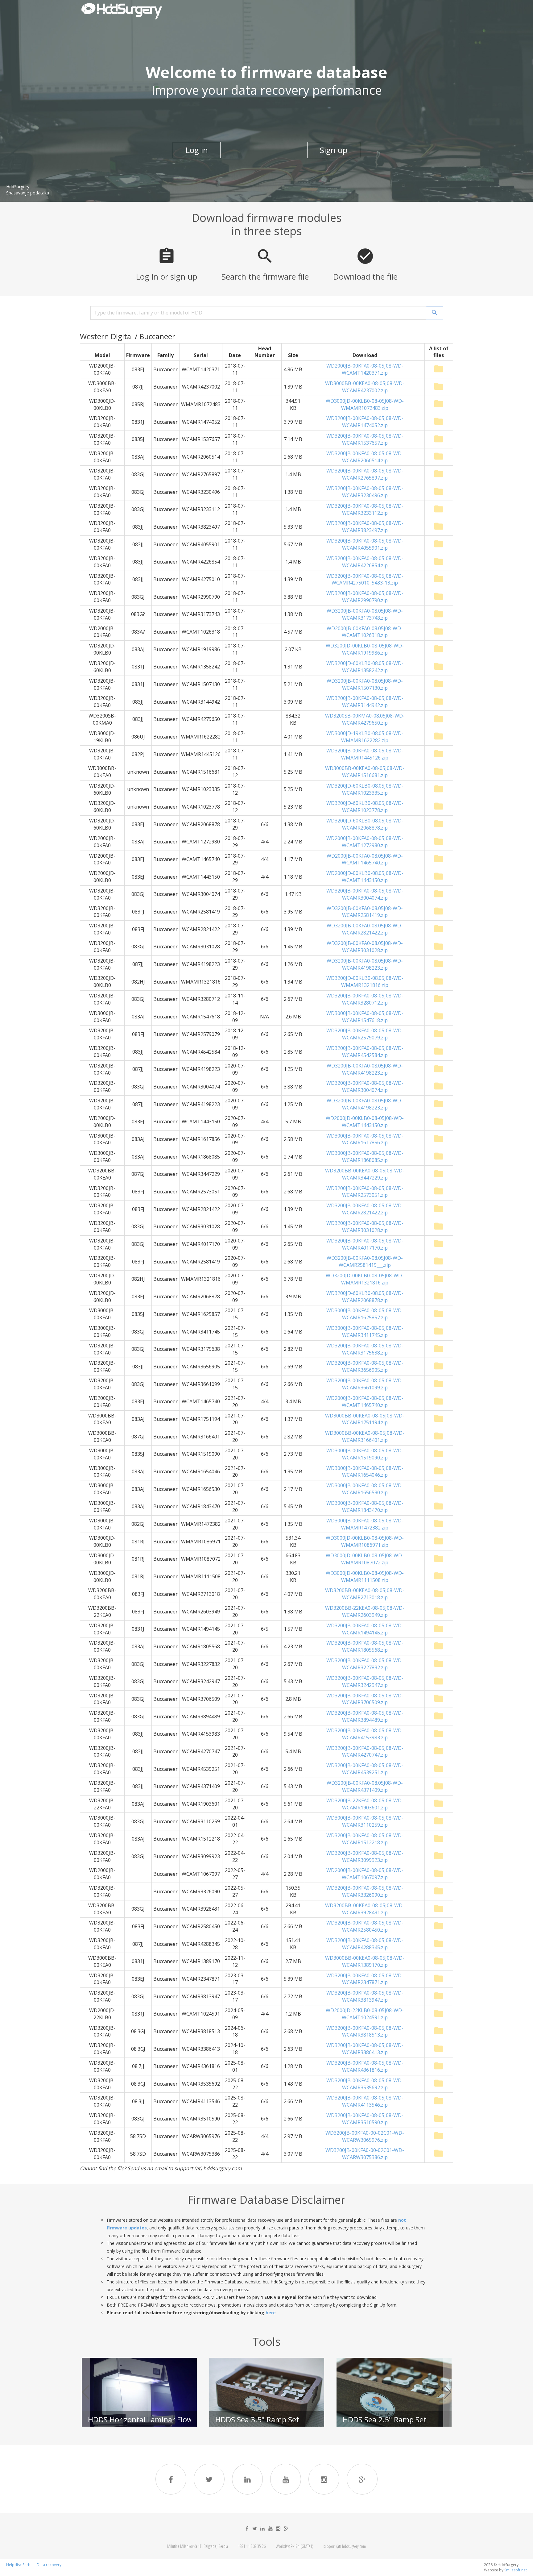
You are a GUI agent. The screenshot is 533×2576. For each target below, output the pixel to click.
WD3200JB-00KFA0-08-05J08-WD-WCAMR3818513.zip (365, 2031)
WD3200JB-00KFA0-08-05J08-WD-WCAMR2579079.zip (365, 1034)
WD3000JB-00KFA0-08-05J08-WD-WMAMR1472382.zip (365, 1524)
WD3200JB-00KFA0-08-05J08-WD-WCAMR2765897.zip (365, 474)
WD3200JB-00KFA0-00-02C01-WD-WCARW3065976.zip (365, 2136)
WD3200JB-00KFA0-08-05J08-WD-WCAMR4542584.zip (365, 1052)
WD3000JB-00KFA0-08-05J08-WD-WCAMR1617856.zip (365, 1139)
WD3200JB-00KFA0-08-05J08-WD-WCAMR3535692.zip (365, 2084)
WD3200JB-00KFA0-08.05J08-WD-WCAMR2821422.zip (365, 929)
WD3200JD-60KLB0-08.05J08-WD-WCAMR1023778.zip (365, 807)
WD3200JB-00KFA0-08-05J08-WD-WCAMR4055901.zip (365, 544)
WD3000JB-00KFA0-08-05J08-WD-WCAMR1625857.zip (365, 1314)
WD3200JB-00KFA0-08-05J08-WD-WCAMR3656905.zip (365, 1366)
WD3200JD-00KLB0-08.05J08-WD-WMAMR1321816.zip (365, 982)
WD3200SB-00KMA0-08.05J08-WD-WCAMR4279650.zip (365, 719)
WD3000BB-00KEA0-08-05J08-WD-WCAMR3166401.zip (365, 1436)
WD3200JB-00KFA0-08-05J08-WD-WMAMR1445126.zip (365, 754)
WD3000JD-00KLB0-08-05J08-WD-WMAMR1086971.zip (365, 1541)
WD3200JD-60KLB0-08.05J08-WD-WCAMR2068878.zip (365, 824)
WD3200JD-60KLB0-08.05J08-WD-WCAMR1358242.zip (365, 667)
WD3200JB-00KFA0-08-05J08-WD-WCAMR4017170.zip (365, 1244)
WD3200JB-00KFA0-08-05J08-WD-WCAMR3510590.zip (365, 2119)
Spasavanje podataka (28, 193)
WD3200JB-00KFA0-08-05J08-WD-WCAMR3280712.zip (365, 999)
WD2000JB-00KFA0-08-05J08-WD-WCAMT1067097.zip (365, 1874)
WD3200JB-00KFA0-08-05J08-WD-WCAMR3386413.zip (365, 2049)
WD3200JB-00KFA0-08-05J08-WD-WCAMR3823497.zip (365, 527)
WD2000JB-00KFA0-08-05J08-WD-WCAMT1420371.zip (365, 369)
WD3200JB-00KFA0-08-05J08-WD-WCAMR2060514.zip (365, 457)
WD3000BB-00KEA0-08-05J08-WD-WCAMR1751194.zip (365, 1419)
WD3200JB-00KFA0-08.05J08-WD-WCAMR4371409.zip (365, 1786)
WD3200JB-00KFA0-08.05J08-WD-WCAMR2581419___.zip (365, 1261)
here (271, 2313)
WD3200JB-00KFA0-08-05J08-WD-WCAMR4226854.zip (365, 562)
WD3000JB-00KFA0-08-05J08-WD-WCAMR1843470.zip (365, 1506)
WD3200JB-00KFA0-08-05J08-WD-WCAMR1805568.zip (365, 1646)
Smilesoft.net (516, 2570)
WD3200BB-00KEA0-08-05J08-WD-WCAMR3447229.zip (365, 1174)
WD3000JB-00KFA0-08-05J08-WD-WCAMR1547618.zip (365, 1017)
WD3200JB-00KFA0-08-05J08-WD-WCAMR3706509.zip (365, 1699)
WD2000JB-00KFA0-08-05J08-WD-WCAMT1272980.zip (365, 842)
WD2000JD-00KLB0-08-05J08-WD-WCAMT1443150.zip (365, 1122)
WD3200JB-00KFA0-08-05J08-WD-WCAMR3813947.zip (365, 1996)
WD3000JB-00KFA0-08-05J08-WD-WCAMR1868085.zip (365, 1157)
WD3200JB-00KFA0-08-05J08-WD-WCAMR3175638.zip (365, 1349)
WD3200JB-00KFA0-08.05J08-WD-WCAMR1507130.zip (365, 684)
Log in (197, 150)
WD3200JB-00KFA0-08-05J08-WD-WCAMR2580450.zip (365, 1926)
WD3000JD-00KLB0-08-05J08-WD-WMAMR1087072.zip (365, 1559)
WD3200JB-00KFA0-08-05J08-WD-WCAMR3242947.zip (365, 1681)
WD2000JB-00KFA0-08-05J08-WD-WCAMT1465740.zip (365, 1402)
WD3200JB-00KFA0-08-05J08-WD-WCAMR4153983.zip (365, 1734)
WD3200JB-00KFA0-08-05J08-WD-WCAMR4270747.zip (365, 1752)
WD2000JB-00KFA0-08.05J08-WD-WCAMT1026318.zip (365, 632)
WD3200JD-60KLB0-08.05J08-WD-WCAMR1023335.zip (365, 789)
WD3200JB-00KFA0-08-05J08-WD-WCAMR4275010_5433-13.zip (365, 579)
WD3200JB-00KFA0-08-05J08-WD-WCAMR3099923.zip (365, 1856)
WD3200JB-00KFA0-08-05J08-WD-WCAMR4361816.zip (365, 2066)
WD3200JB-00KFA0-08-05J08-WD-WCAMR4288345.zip (365, 1944)
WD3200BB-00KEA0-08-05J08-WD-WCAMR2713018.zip (365, 1594)
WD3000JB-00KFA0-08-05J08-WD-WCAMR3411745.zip (365, 1332)
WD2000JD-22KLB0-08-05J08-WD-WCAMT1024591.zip (365, 2014)
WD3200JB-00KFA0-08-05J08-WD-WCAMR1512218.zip (365, 1839)
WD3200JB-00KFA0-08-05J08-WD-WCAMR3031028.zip (365, 1227)
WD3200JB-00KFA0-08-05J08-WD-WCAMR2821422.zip (365, 1209)
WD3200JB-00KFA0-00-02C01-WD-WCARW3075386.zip (365, 2154)
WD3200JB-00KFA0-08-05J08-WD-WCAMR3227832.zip (365, 1664)
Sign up (334, 150)
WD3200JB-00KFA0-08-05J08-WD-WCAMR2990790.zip (365, 597)
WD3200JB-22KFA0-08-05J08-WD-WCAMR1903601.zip (365, 1804)
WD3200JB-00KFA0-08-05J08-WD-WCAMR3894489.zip (365, 1716)
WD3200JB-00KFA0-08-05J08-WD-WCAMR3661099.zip (365, 1384)
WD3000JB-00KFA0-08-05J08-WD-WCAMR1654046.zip (365, 1472)
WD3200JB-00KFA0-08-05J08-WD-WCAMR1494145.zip (365, 1629)
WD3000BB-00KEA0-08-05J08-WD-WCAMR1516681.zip (365, 772)
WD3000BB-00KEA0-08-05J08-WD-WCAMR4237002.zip (365, 387)
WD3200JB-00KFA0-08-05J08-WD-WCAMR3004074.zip (365, 894)
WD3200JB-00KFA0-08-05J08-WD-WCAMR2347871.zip (365, 1979)
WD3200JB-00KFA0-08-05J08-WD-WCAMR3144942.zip (365, 702)
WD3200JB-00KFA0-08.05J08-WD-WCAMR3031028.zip (365, 947)
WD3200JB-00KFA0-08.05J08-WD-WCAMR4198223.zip (365, 964)
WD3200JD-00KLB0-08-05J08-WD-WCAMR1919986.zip (365, 649)
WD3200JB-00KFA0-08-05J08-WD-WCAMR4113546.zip (365, 2101)
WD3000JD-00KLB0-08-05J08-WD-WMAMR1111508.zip (365, 1577)
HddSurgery (18, 187)
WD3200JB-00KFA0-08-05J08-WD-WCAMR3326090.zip (365, 1891)
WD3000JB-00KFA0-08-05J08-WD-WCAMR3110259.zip (365, 1821)
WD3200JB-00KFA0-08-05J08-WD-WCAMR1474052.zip (365, 422)
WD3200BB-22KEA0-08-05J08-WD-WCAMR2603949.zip (365, 1611)
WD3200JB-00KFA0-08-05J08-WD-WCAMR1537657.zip (365, 439)
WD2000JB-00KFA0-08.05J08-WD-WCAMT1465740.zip (365, 859)
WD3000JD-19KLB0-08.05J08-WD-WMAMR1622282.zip (365, 737)
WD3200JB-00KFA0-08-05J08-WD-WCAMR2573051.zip (365, 1192)
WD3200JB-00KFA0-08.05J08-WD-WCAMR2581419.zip (365, 912)
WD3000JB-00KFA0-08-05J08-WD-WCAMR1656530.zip (365, 1489)
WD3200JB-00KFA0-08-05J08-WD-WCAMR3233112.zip (365, 509)
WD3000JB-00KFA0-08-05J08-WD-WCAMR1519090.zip (365, 1454)
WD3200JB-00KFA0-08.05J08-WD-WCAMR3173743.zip (365, 614)
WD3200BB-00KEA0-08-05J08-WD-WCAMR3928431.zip (365, 1909)
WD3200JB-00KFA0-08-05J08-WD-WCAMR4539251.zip (365, 1769)
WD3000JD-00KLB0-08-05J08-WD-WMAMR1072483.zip (365, 404)
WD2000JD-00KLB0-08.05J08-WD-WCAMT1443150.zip (365, 877)
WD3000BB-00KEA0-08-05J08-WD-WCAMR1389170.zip (365, 1961)
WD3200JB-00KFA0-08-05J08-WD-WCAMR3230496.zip (365, 492)
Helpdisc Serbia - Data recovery (34, 2565)
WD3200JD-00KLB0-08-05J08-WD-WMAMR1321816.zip (365, 1279)
